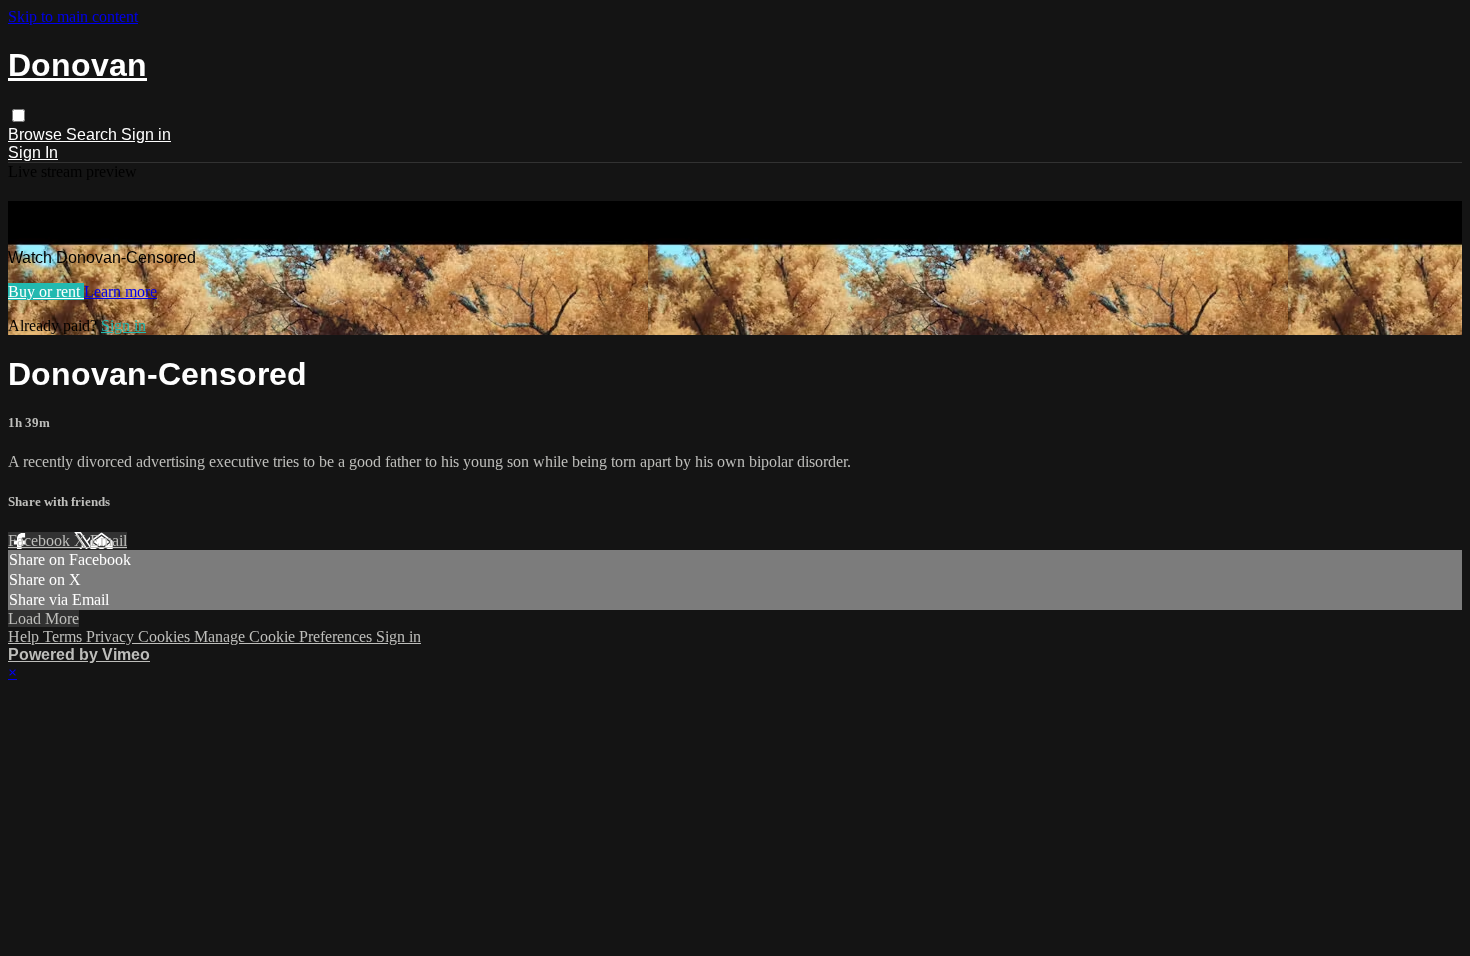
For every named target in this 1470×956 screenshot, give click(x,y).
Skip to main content (73, 16)
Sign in (146, 134)
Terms (64, 636)
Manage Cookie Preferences (285, 636)
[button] (18, 115)
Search (93, 134)
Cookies (166, 636)
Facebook (41, 540)
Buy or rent (46, 291)
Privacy (112, 636)
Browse (37, 134)
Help (25, 636)
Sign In (33, 152)
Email (108, 540)
